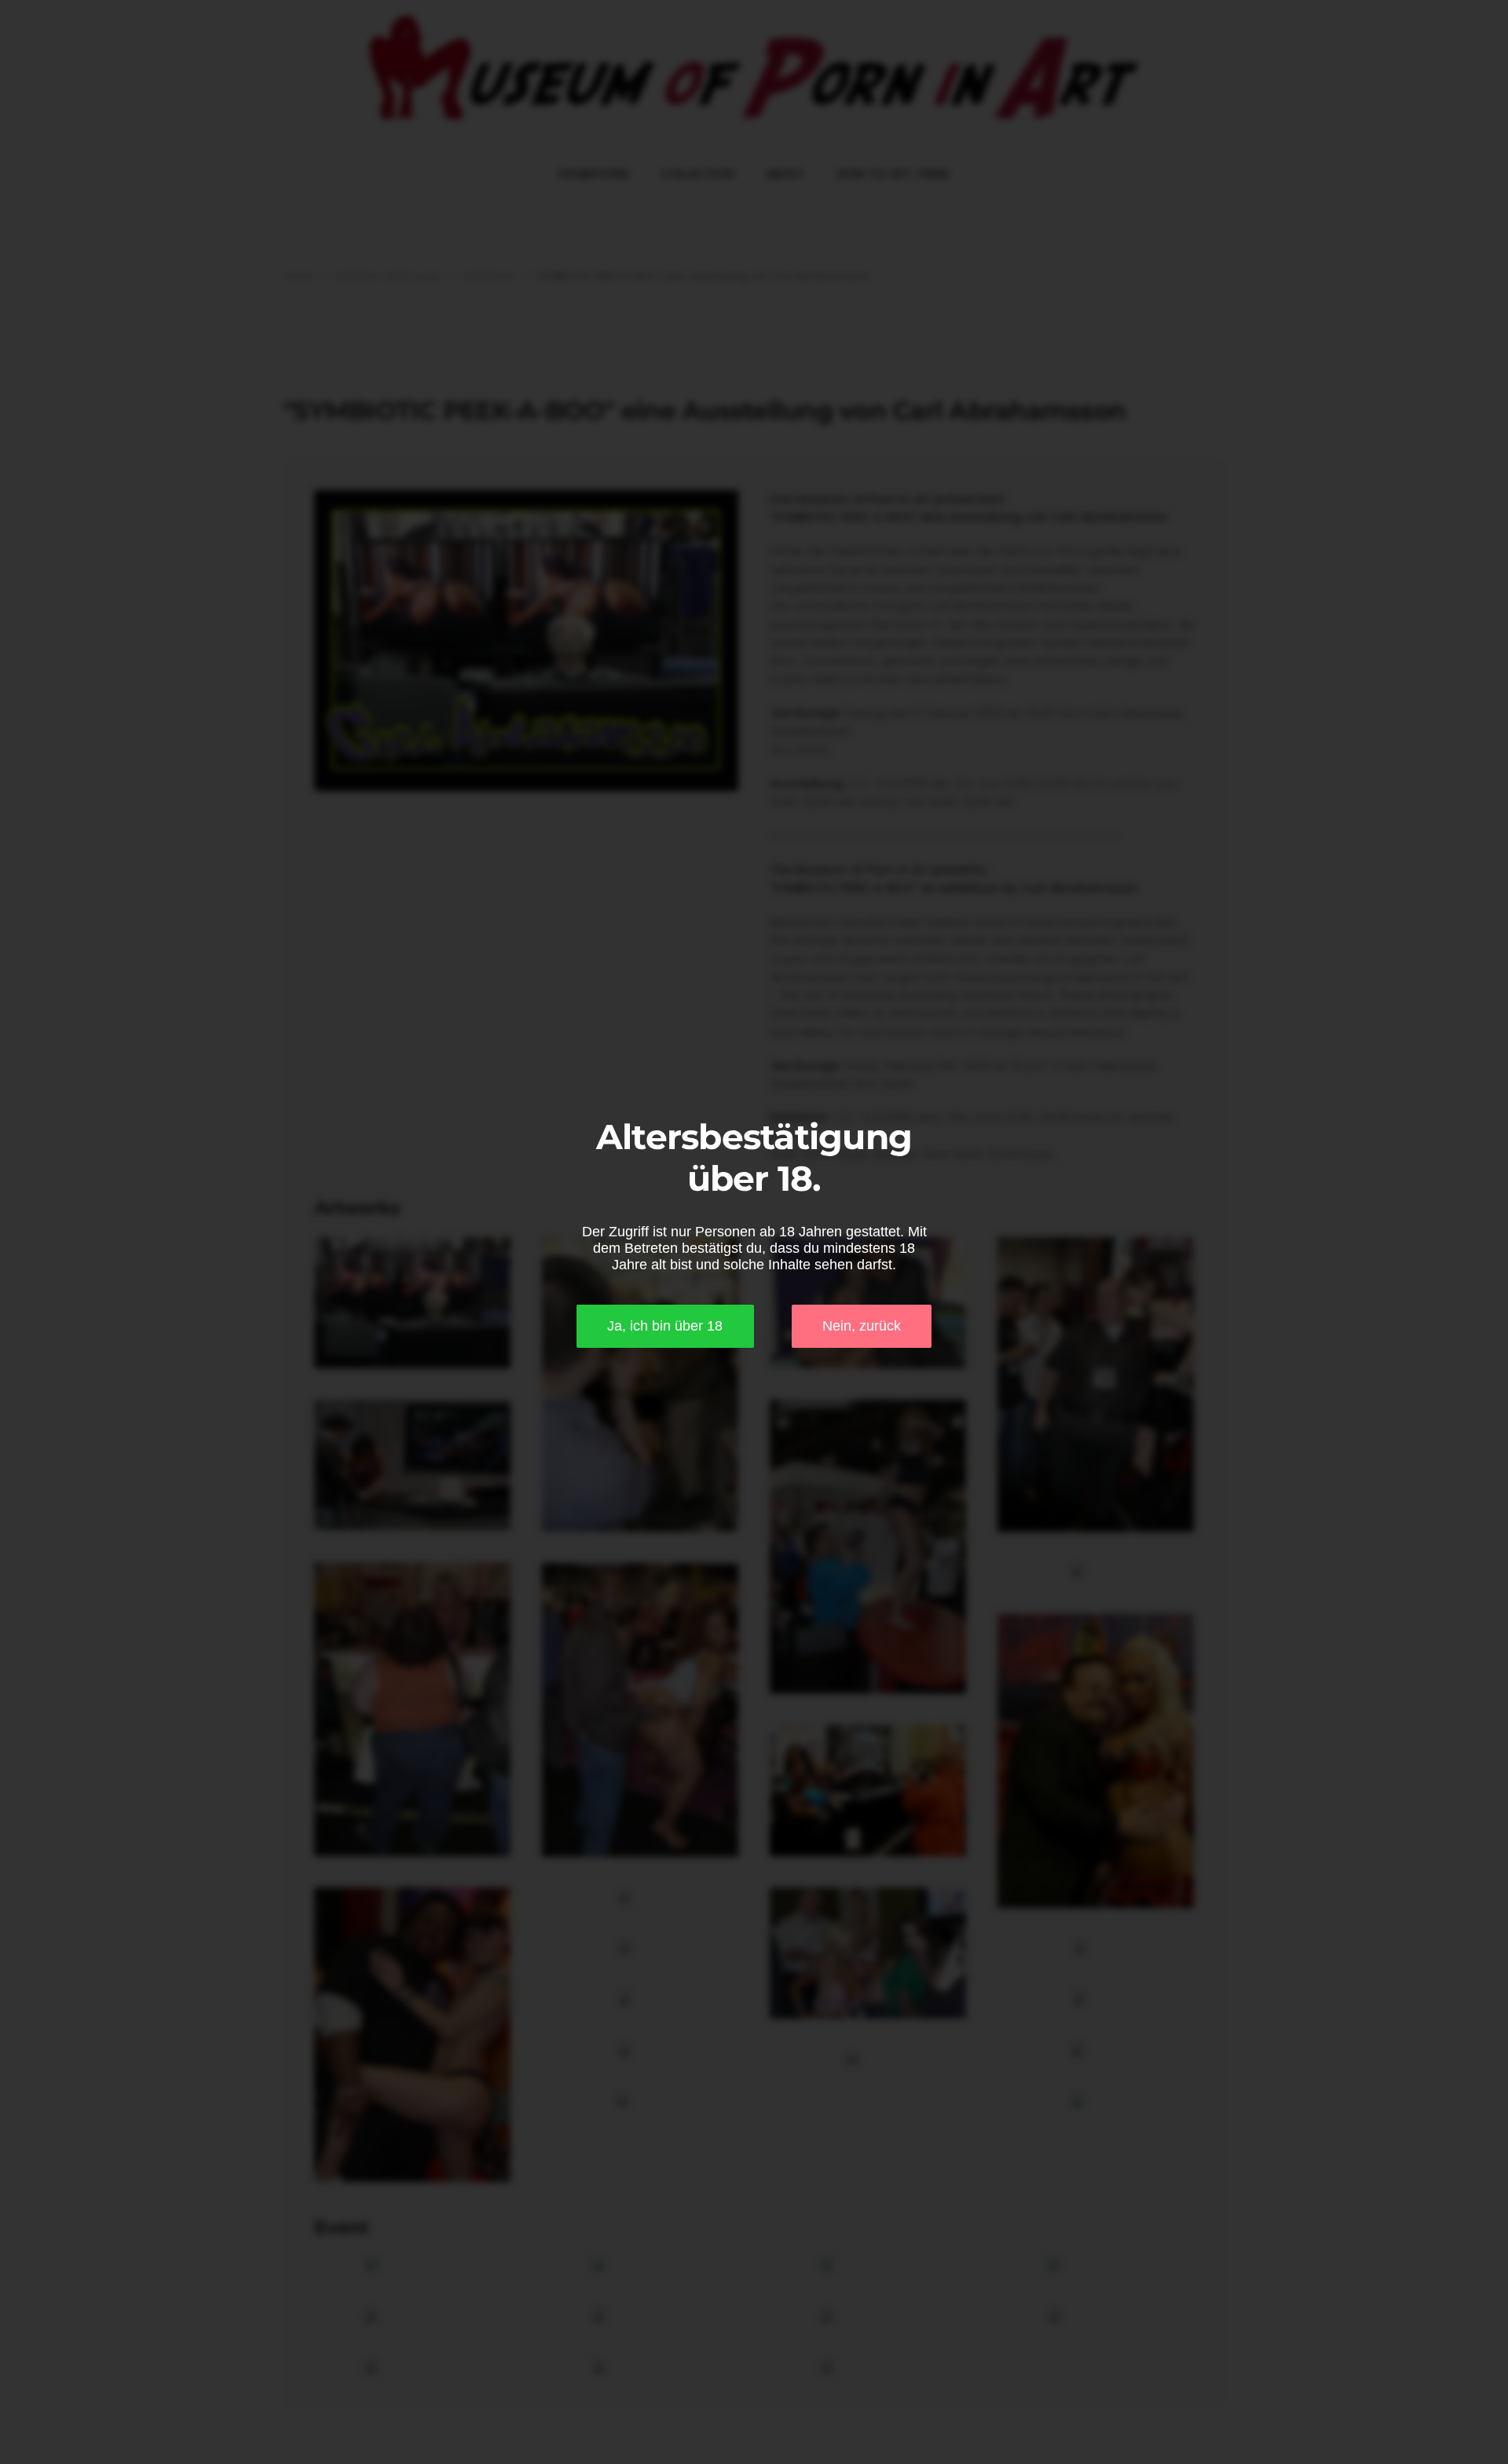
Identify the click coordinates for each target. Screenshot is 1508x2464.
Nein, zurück (862, 1326)
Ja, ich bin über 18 (665, 1326)
